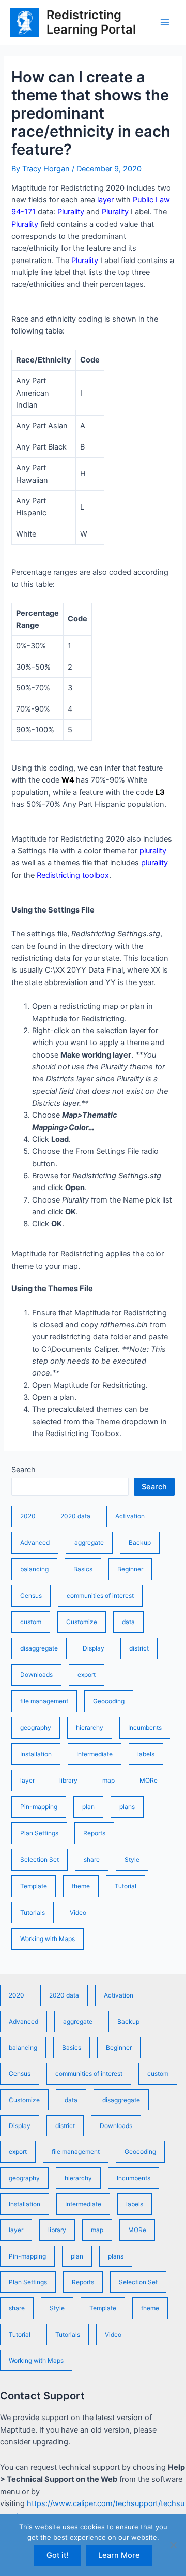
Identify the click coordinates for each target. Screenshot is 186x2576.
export (87, 1675)
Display (94, 1648)
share (92, 1859)
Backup (140, 1543)
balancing (34, 1569)
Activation (130, 1516)
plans (127, 1807)
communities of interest (100, 1595)
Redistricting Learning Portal (91, 22)
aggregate (89, 1543)
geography (36, 1727)
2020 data (75, 1516)
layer (27, 1780)
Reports (94, 1833)
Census (31, 1595)
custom (31, 1622)
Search (24, 1470)
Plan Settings (39, 1833)
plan (88, 1807)
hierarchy (90, 1727)
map (109, 1780)
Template (34, 1886)
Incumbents (145, 1727)
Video (78, 1912)
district (139, 1648)
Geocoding (109, 1701)
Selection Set (40, 1859)
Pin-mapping (39, 1807)
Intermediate (95, 1754)
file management (44, 1701)
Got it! (57, 2555)
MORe (149, 1780)
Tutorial (126, 1886)
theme (81, 1886)
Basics (83, 1569)
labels (146, 1754)
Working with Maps (48, 1939)
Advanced (35, 1543)
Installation (36, 1754)
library (68, 1780)
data (128, 1622)
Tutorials (33, 1912)
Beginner (130, 1569)
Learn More (119, 2555)
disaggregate (39, 1648)
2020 (28, 1516)
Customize (82, 1622)
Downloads (36, 1675)
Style (132, 1859)
